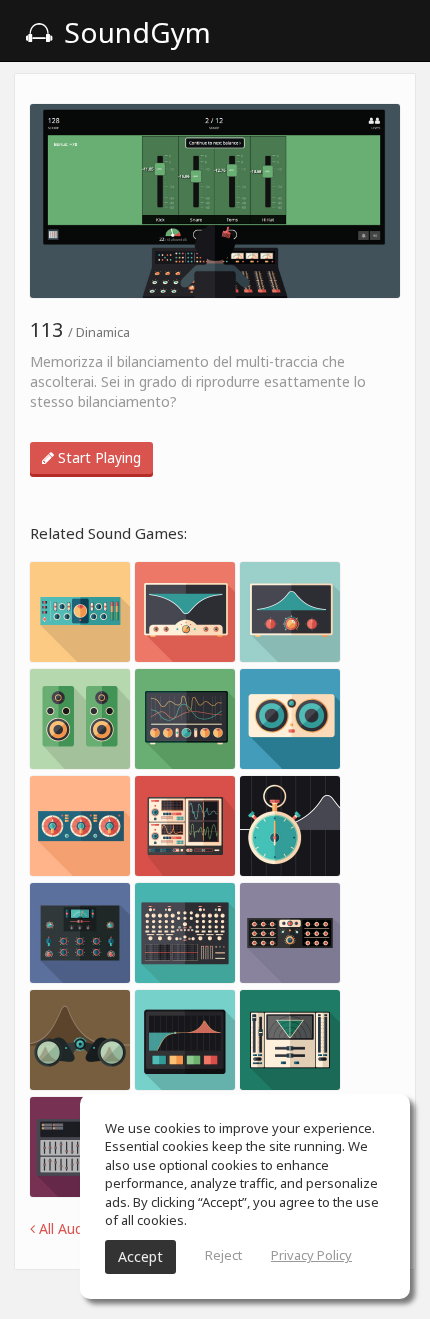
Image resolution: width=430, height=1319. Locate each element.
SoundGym (134, 32)
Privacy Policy (311, 1255)
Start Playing (97, 457)
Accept (140, 1256)
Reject (223, 1255)
